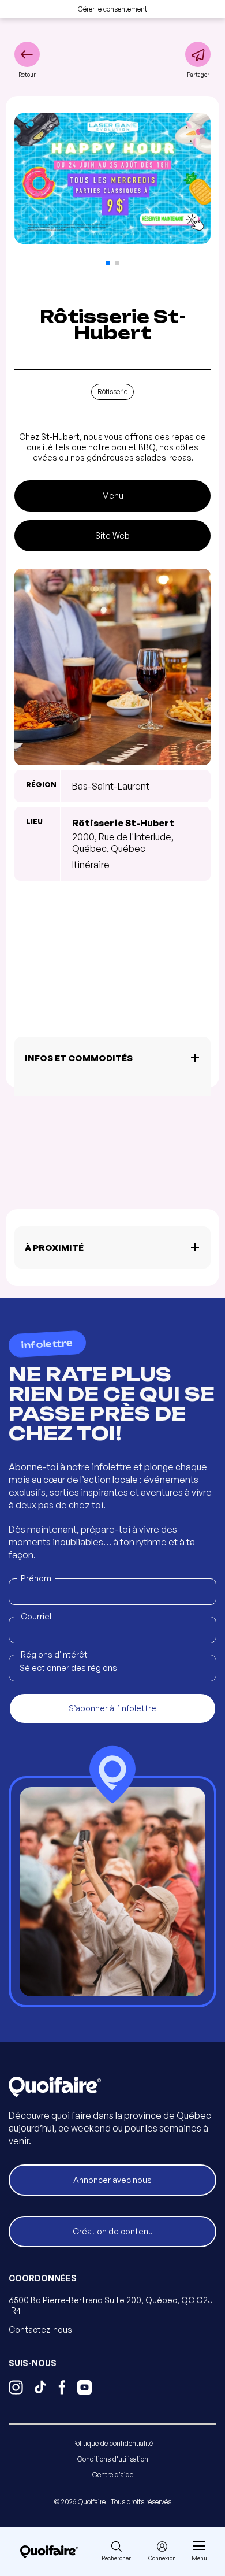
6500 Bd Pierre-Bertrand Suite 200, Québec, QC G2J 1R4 (111, 2305)
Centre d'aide (113, 2475)
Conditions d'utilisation (113, 2459)
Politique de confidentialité (112, 2443)
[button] (108, 263)
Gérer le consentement (112, 9)
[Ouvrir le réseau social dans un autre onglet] (16, 2389)
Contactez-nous (40, 2329)
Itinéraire (91, 865)
